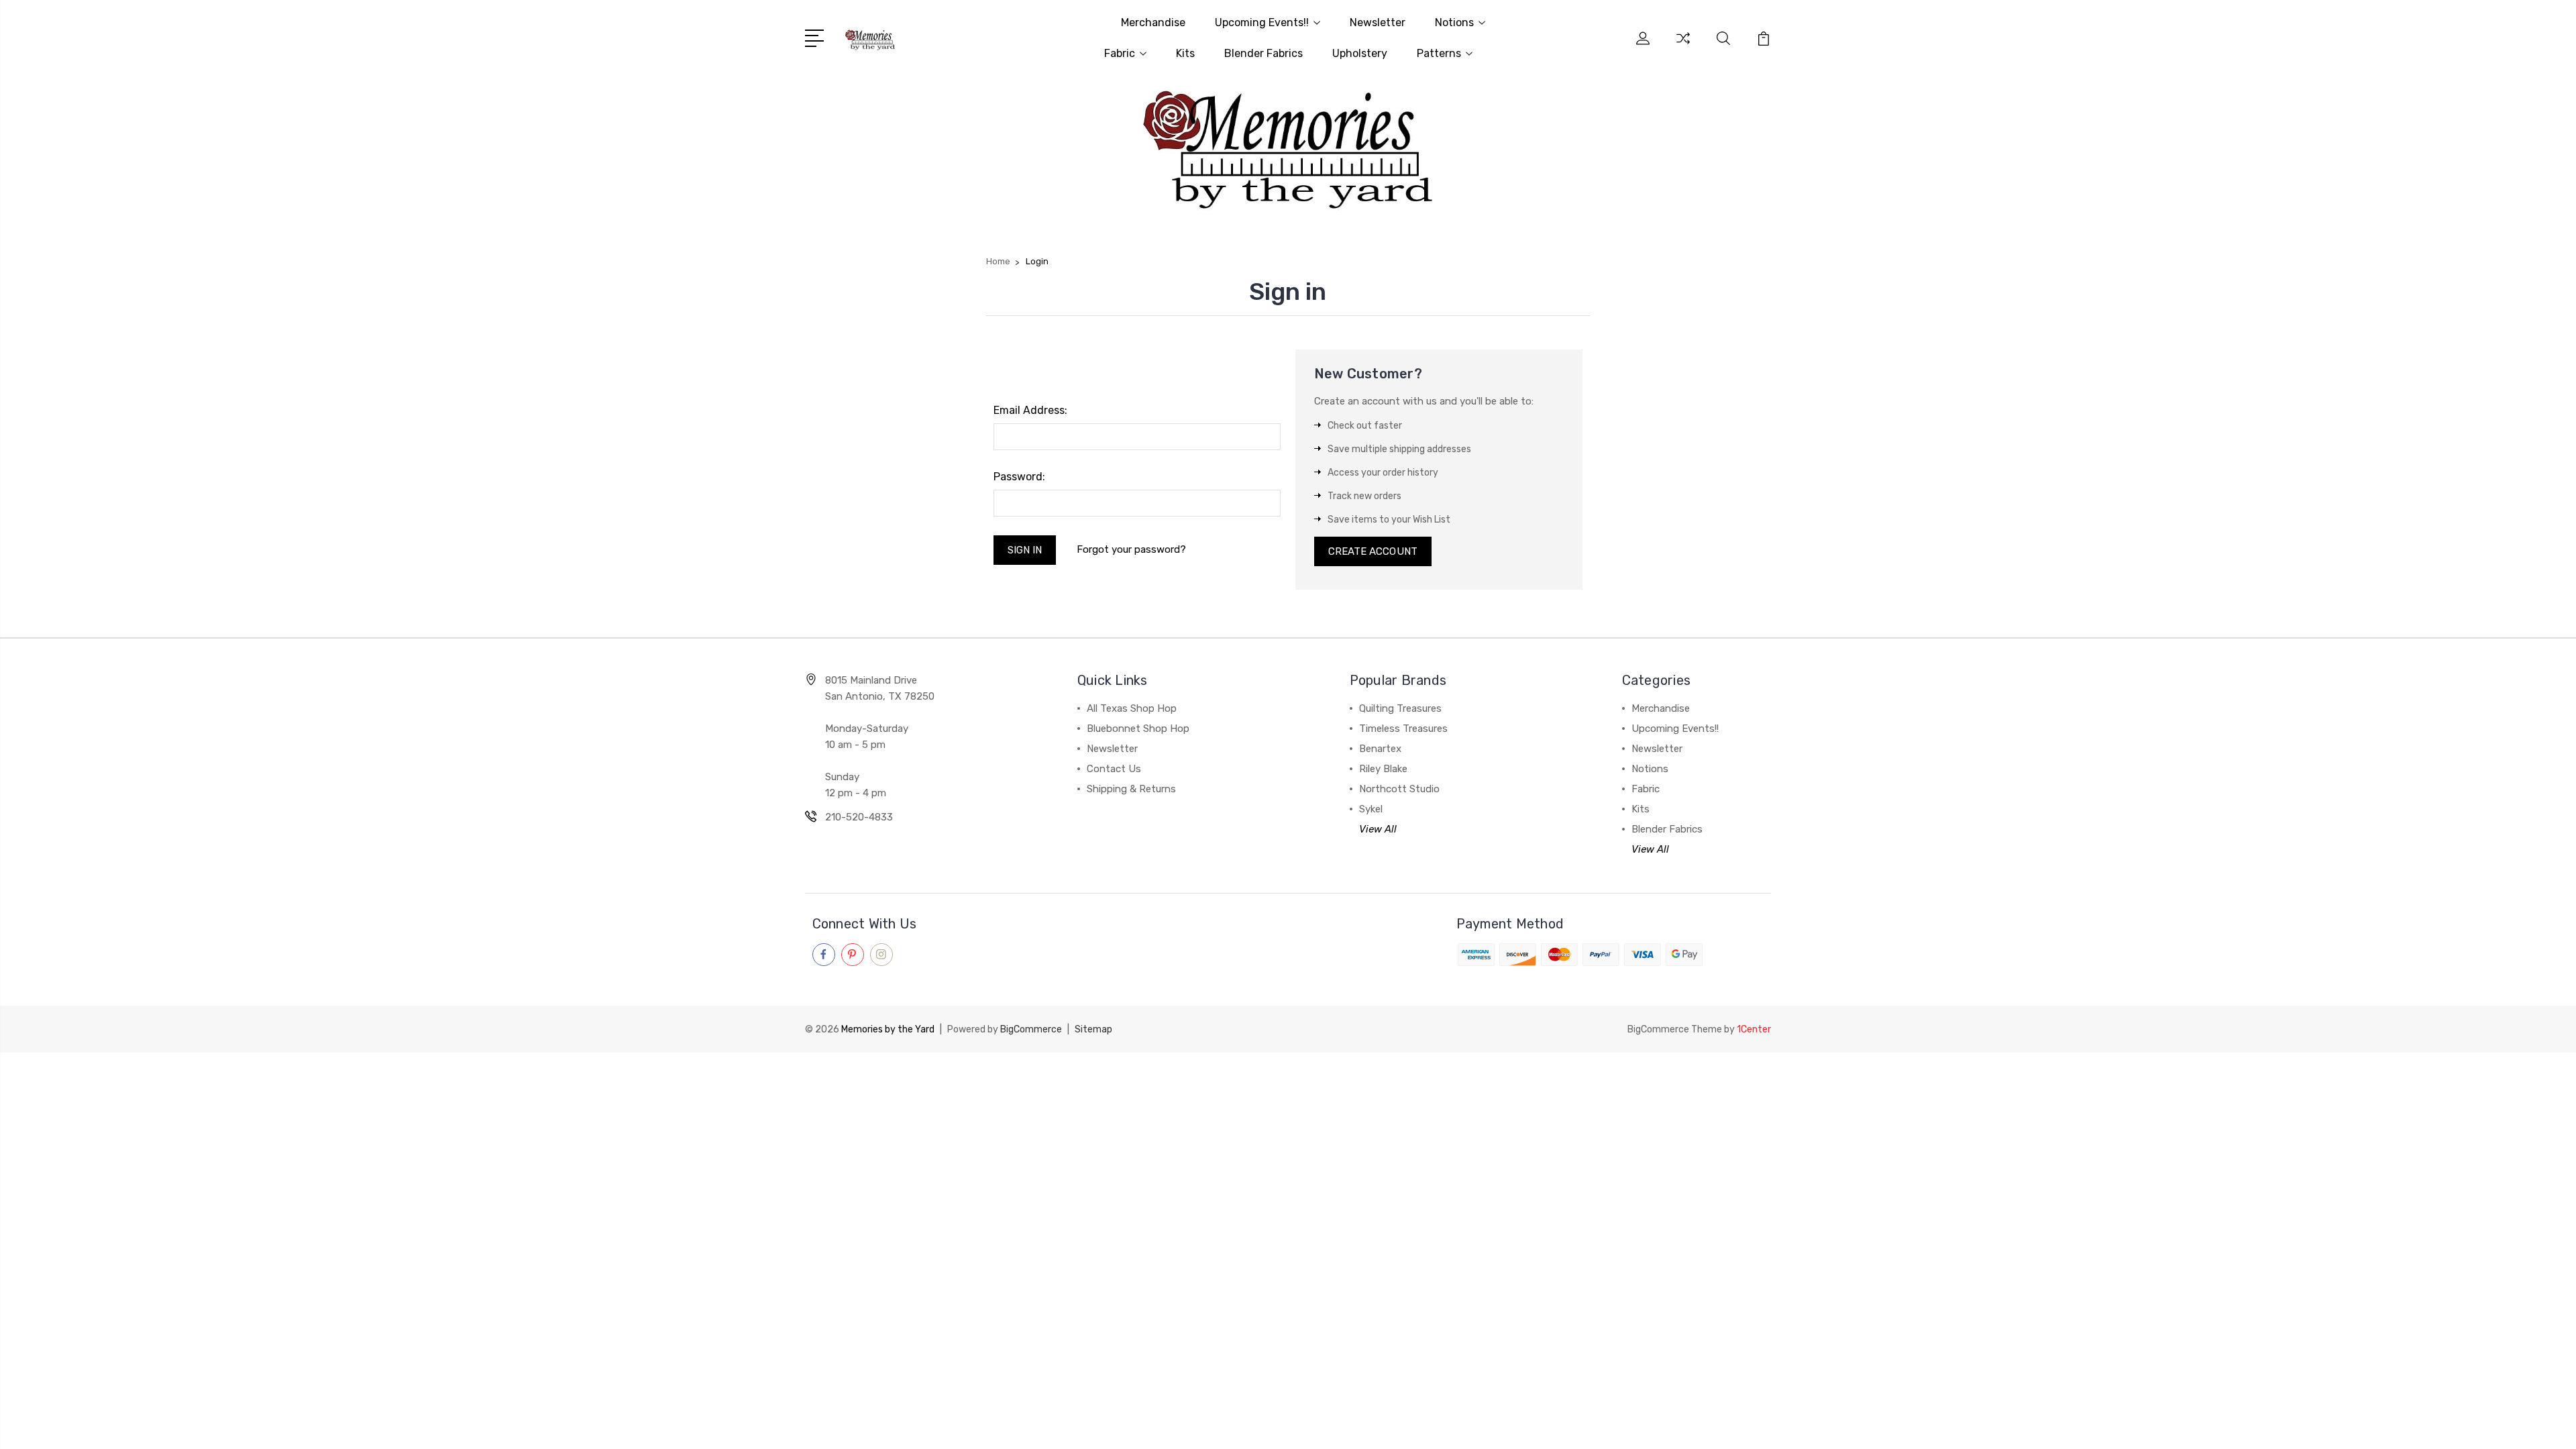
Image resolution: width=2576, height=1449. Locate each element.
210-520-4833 (859, 817)
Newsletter (1378, 22)
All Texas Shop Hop (1132, 708)
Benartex (1380, 749)
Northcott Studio (1399, 789)
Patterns (1439, 53)
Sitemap (1093, 1029)
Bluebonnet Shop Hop (1138, 729)
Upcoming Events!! (1262, 22)
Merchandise (1153, 22)
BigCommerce (1031, 1029)
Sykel (1371, 809)
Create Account (1373, 551)
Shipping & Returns (1131, 789)
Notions (1454, 22)
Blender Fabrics (1264, 53)
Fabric (1120, 53)
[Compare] (1683, 46)
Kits (1185, 53)
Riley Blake (1383, 769)
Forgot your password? (1131, 549)
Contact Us (1114, 769)
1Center (1754, 1029)
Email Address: (1030, 410)
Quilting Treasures (1400, 708)
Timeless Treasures (1403, 729)
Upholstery (1360, 53)
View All (1378, 829)
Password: (1019, 477)
